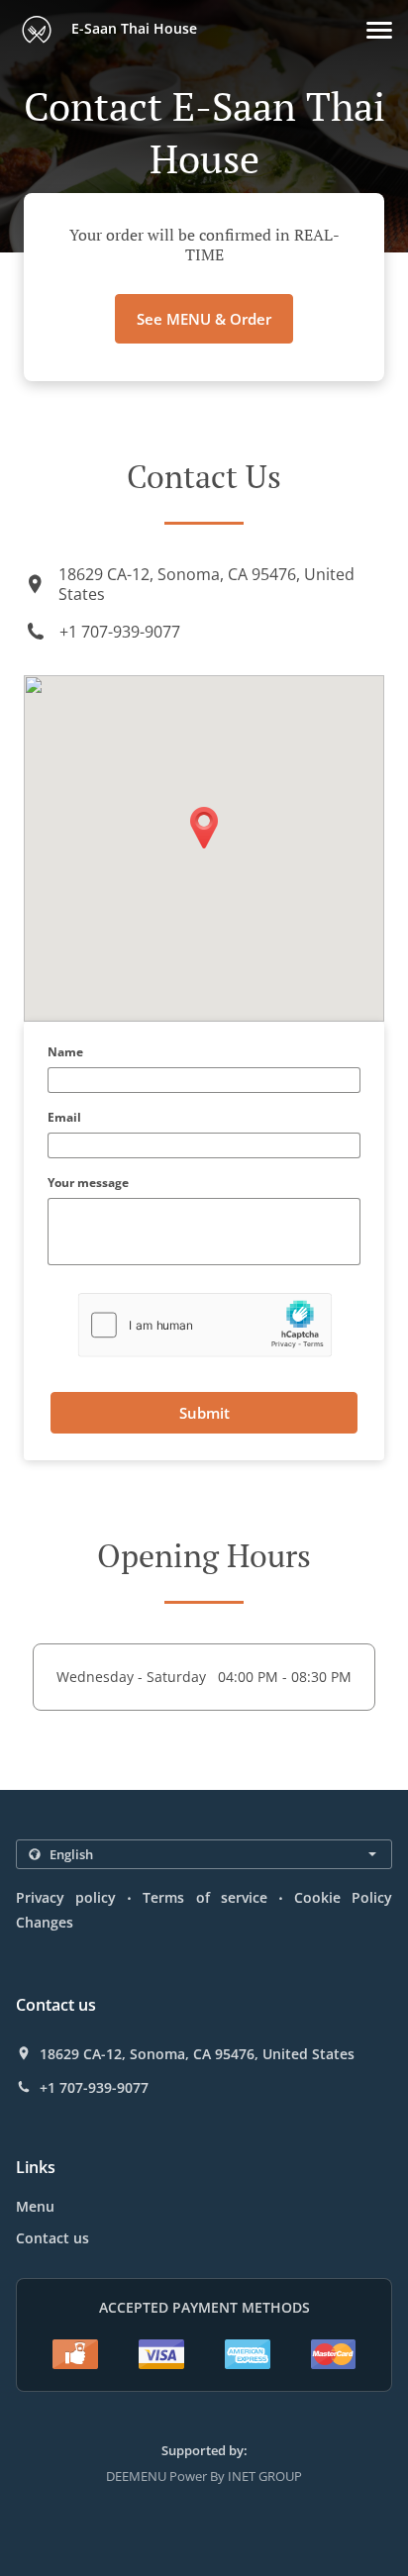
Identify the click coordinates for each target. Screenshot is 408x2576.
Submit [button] (204, 1413)
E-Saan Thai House (132, 28)
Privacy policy (66, 1897)
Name (65, 1053)
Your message (88, 1184)
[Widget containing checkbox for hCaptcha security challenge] (204, 1325)
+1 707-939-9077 (120, 632)
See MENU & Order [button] (204, 319)
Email (64, 1118)
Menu (35, 2206)
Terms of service (204, 1897)
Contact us (52, 2238)
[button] (379, 30)
